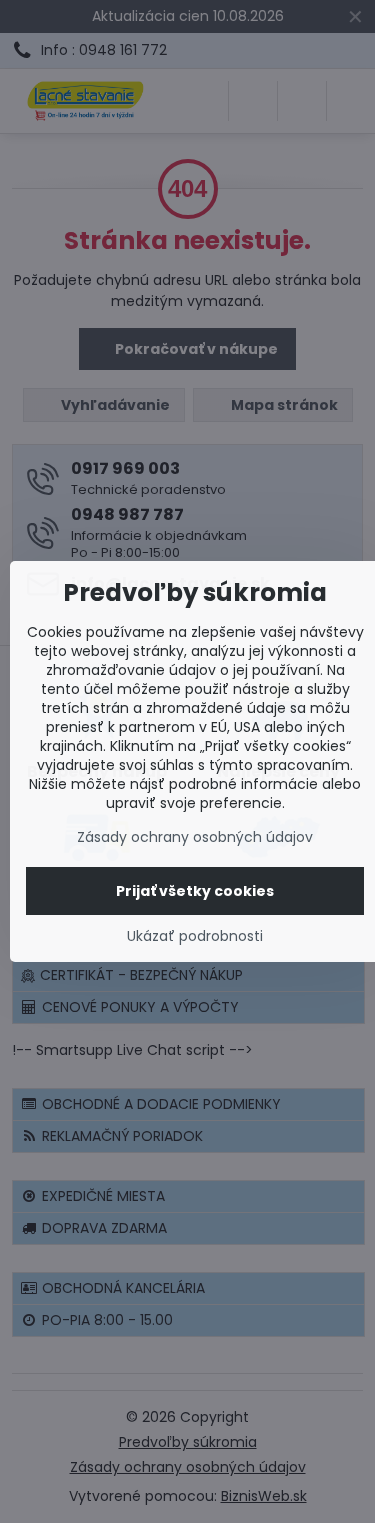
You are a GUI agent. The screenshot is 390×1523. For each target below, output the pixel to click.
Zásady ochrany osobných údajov (195, 837)
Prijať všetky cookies (195, 891)
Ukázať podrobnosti (195, 936)
